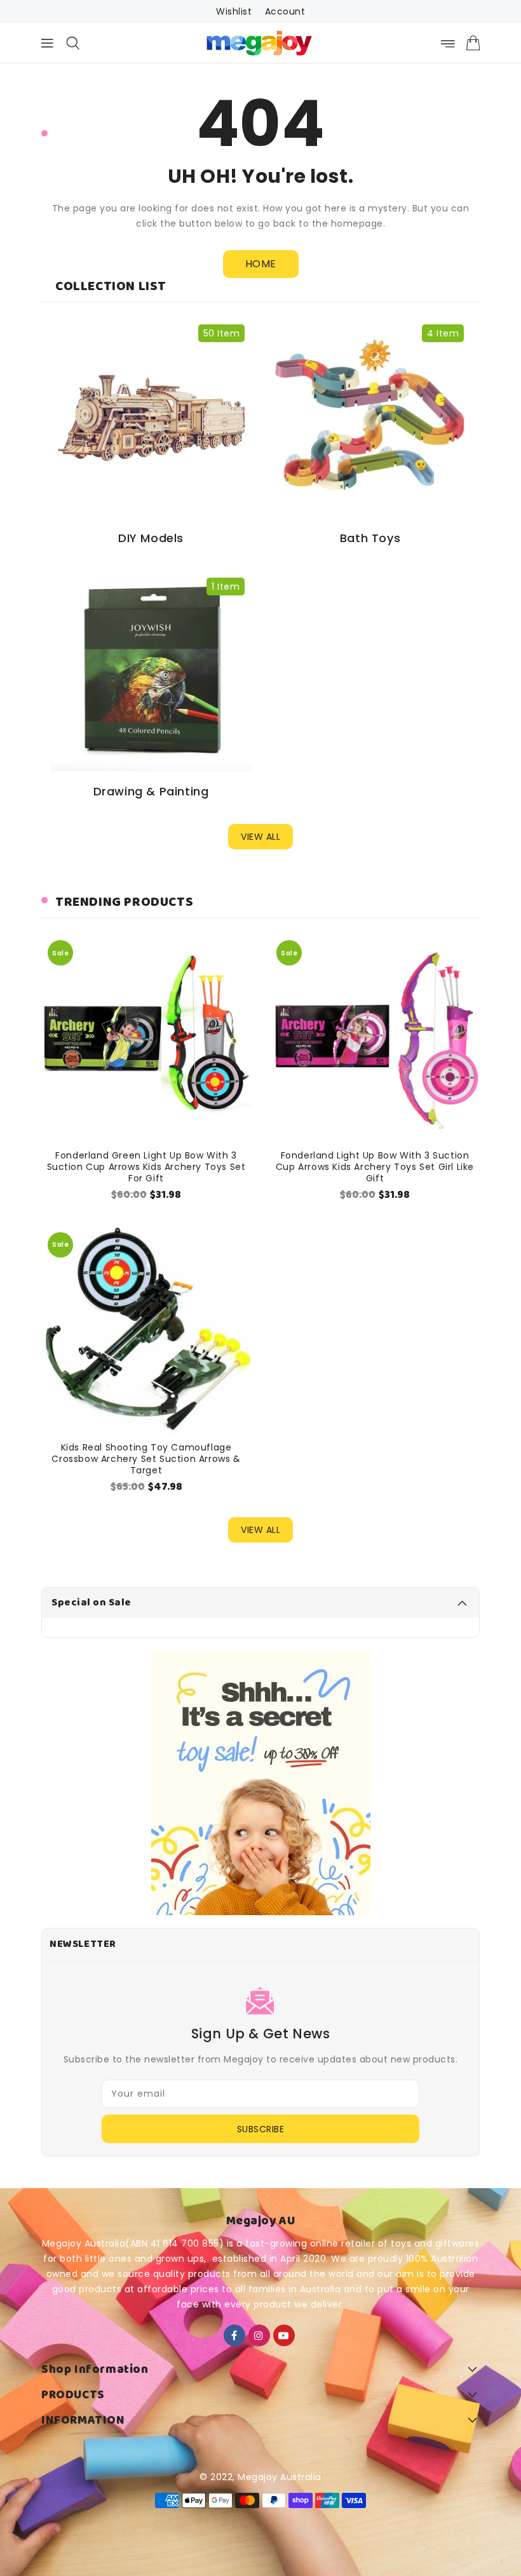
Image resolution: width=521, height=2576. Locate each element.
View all (260, 837)
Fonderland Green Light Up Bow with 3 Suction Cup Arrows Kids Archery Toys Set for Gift (146, 1167)
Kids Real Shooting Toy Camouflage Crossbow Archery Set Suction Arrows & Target (146, 1459)
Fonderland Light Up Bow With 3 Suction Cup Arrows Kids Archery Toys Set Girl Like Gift (375, 1167)
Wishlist (234, 11)
